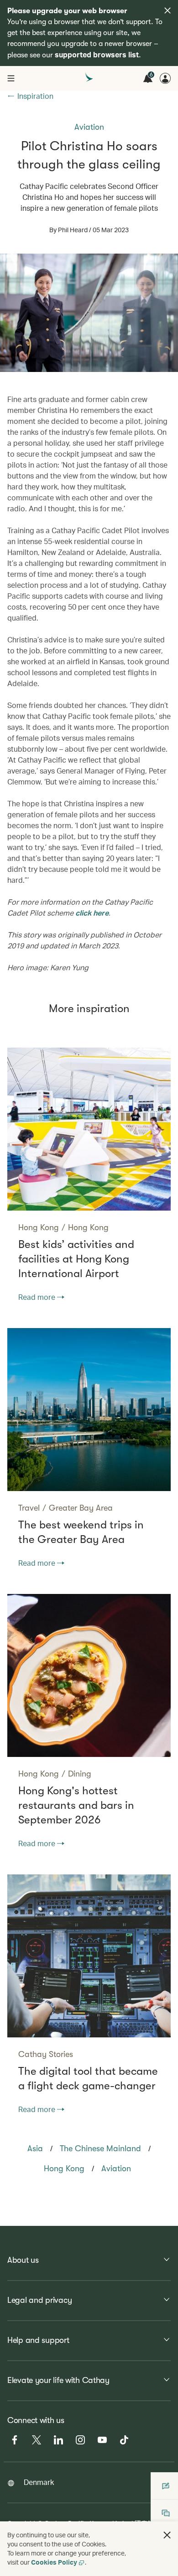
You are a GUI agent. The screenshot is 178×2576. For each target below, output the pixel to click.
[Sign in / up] (165, 78)
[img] (168, 10)
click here (92, 913)
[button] (167, 2535)
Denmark (39, 2482)
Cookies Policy (54, 2562)
